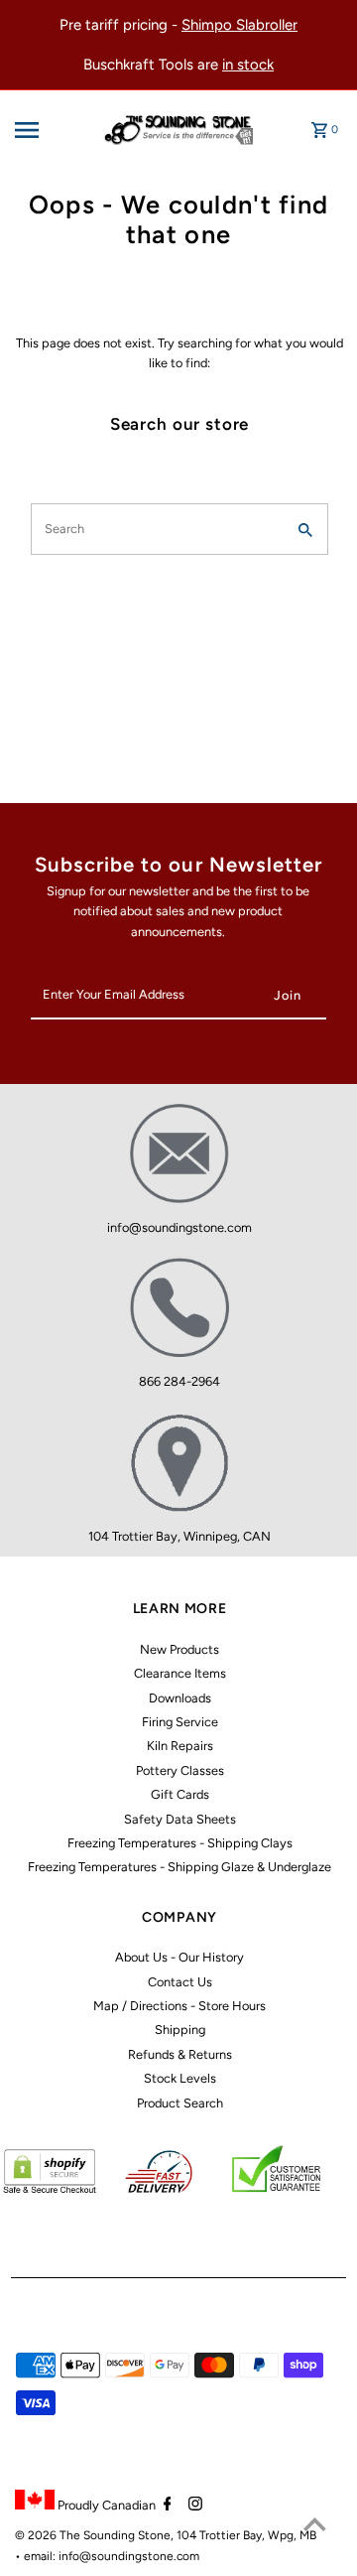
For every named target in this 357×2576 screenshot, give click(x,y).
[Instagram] (193, 2506)
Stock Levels (180, 2078)
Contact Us (180, 1982)
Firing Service (180, 1722)
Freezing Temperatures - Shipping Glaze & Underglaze (179, 1867)
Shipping (180, 2030)
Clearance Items (180, 1673)
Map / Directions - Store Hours (179, 2006)
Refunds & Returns (180, 2054)
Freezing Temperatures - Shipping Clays (180, 1843)
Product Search (180, 2103)
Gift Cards (180, 1794)
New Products (179, 1649)
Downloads (180, 1698)
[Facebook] (165, 2506)
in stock (248, 65)
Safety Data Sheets (180, 1819)
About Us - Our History (179, 1957)
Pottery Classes (180, 1770)
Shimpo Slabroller (239, 25)
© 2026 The (49, 2535)
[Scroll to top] (315, 2524)
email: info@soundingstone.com (112, 2556)
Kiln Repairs (180, 1746)
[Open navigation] (42, 130)
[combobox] (157, 529)
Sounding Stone (127, 2535)
